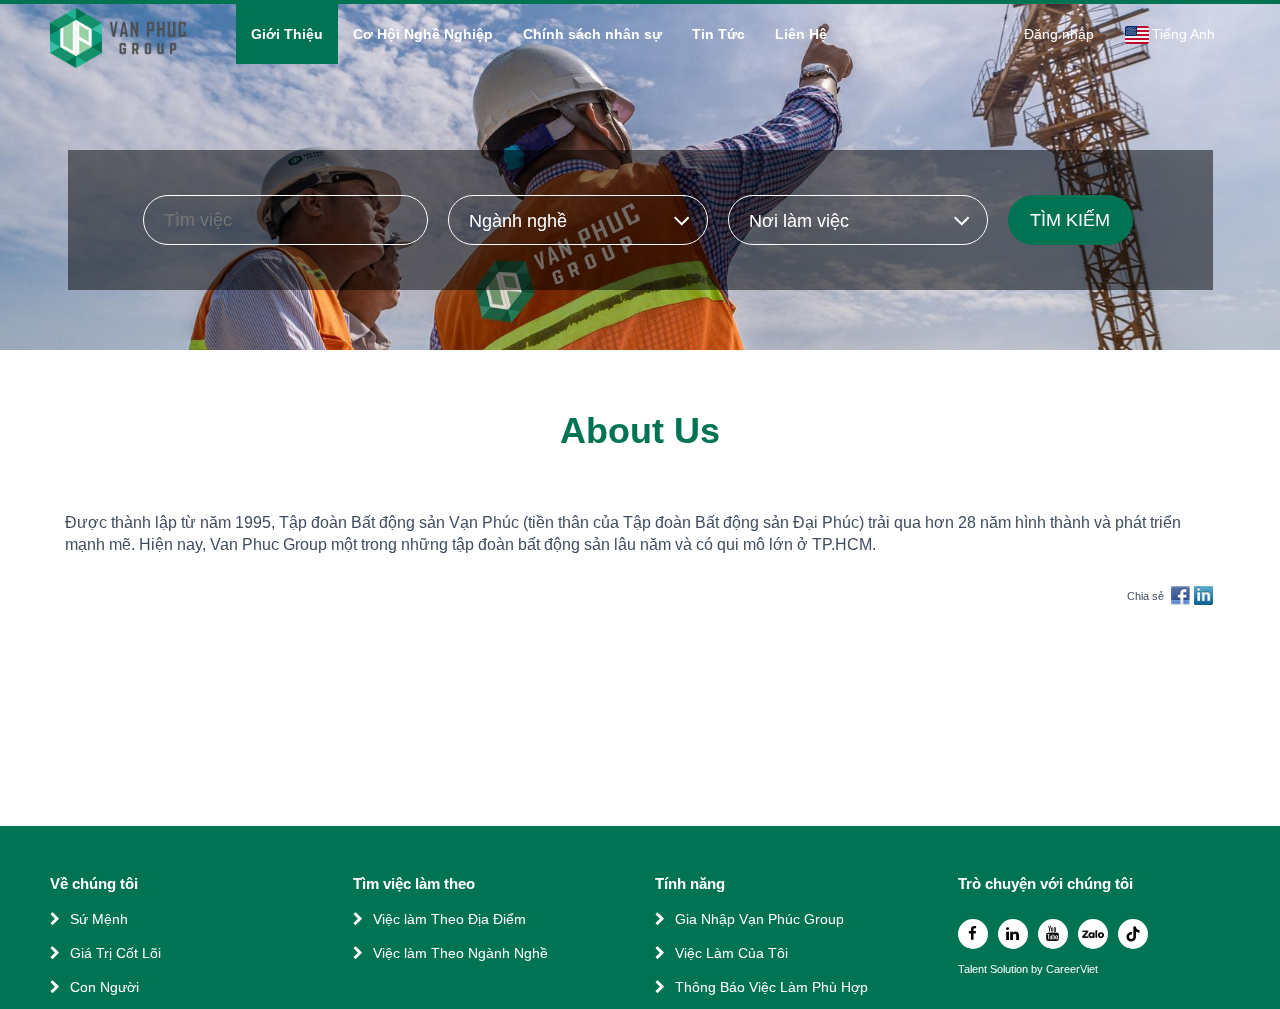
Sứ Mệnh (99, 919)
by (1038, 969)
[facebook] (973, 934)
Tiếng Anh (1183, 34)
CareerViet (1072, 969)
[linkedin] (1013, 934)
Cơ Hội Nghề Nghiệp (423, 34)
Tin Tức (718, 34)
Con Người (104, 987)
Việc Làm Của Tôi (731, 953)
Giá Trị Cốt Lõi (115, 953)
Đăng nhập (1059, 34)
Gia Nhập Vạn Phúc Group (759, 919)
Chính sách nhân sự (592, 34)
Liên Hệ (801, 34)
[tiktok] (1133, 934)
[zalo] (1093, 934)
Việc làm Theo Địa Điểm (449, 919)
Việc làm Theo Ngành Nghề (460, 953)
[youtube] (1053, 934)
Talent (974, 969)
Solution (1010, 969)
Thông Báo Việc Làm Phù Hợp (771, 987)
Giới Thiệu (287, 34)
